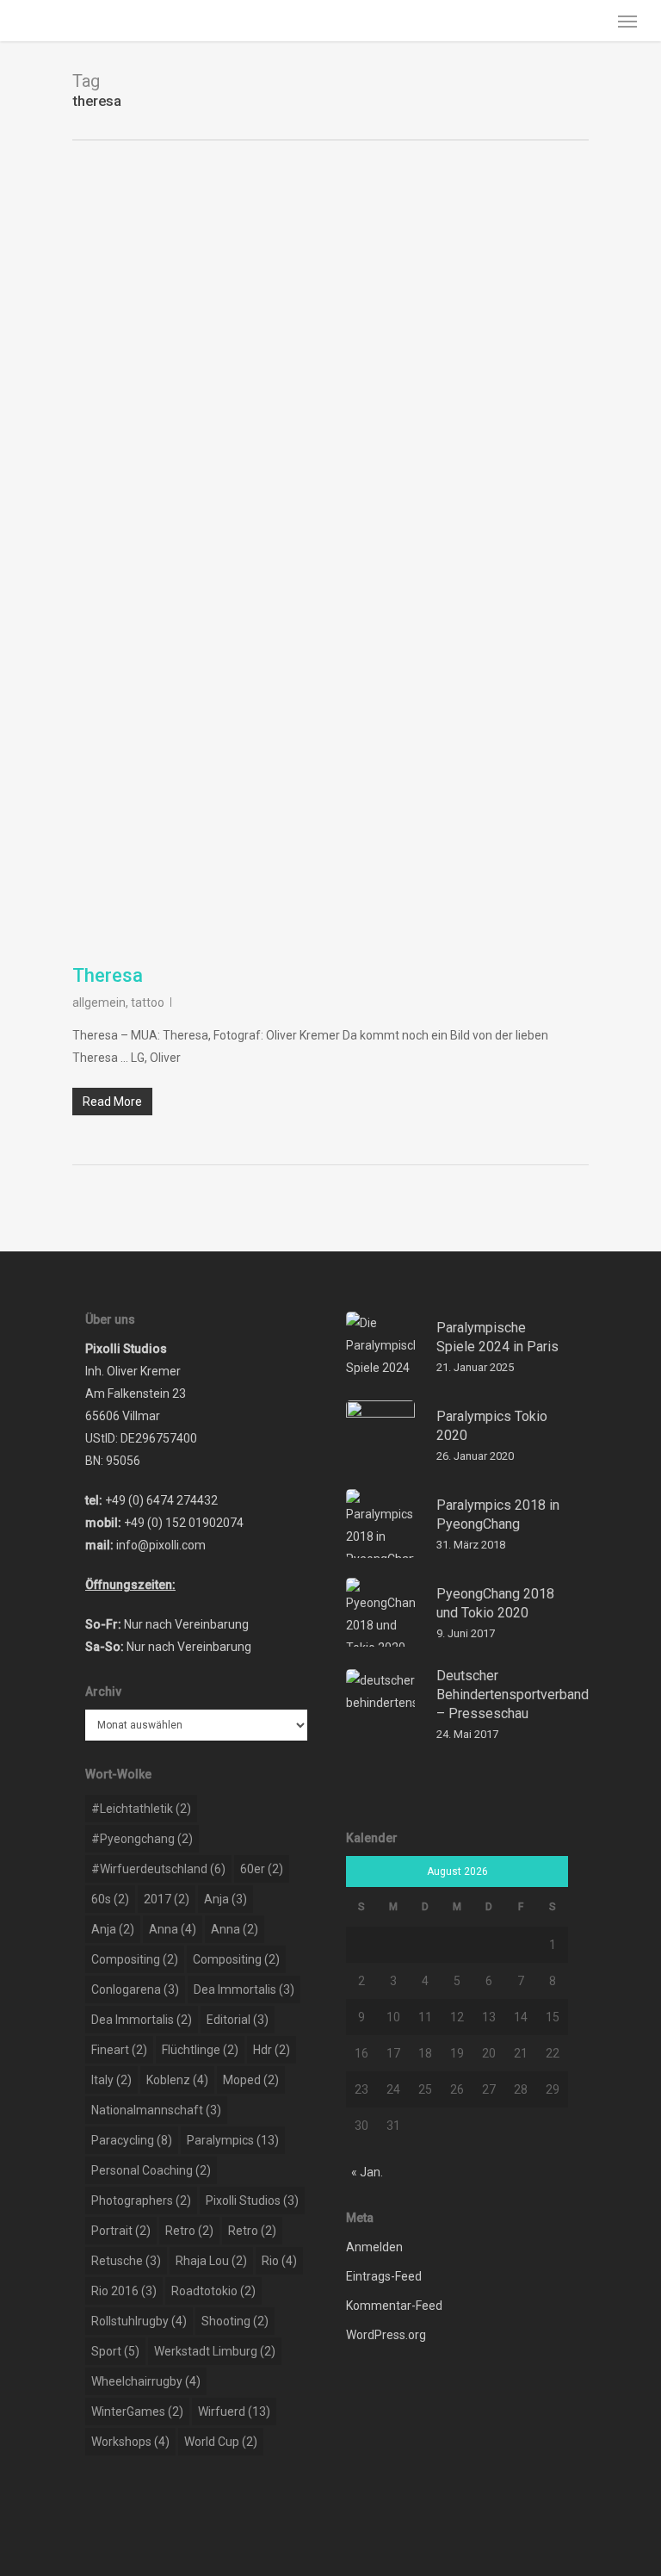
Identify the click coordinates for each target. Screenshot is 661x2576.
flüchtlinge (200, 2050)
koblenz (177, 2080)
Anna (173, 1929)
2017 (167, 1899)
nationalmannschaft (156, 2110)
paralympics (233, 2140)
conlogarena (135, 1989)
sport (115, 2351)
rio (279, 2261)
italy (111, 2080)
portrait (121, 2231)
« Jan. (367, 2172)
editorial (238, 2020)
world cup (221, 2442)
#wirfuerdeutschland (158, 1869)
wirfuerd (234, 2412)
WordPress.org (386, 2335)
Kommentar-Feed (394, 2306)
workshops (130, 2442)
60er (262, 1869)
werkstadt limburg (215, 2351)
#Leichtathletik (141, 1809)
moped (251, 2080)
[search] (593, 21)
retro (189, 2231)
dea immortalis (244, 1989)
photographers (141, 2200)
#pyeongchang (142, 1839)
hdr (272, 2050)
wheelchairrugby (146, 2381)
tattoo (148, 1002)
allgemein (99, 1002)
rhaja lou (211, 2261)
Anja (225, 1899)
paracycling (132, 2140)
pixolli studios (252, 2200)
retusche (126, 2261)
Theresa (108, 975)
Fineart (119, 2050)
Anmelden (374, 2247)
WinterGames (137, 2412)
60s (110, 1899)
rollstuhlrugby (139, 2321)
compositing (135, 1959)
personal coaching (151, 2170)
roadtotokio (213, 2291)
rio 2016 (124, 2291)
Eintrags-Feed (384, 2276)
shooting (235, 2321)
